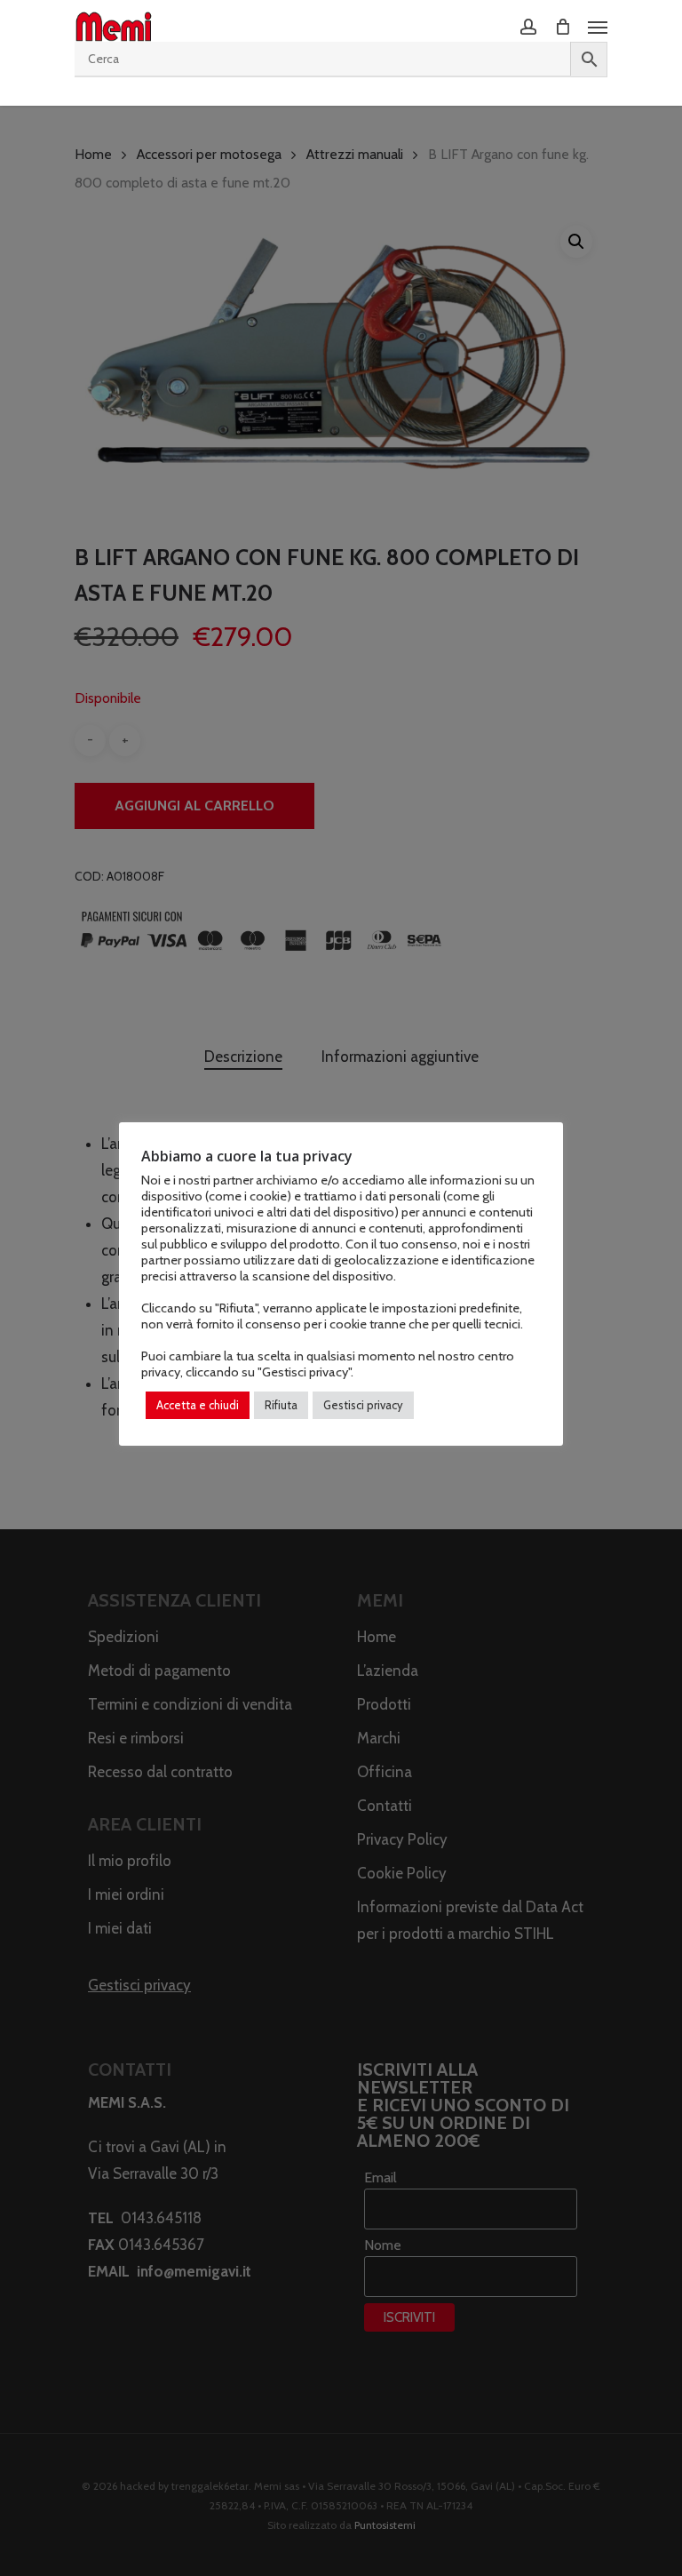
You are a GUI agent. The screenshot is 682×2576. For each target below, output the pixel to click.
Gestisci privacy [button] (363, 1405)
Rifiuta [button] (281, 1405)
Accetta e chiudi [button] (198, 1405)
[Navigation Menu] (598, 27)
